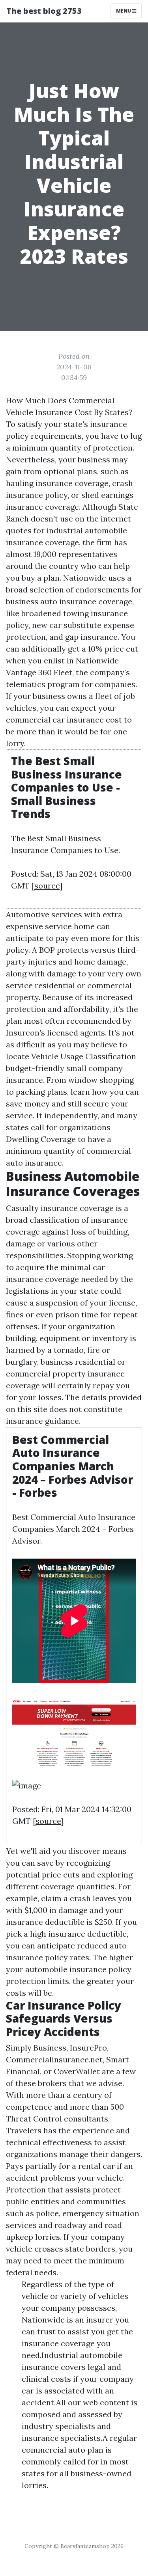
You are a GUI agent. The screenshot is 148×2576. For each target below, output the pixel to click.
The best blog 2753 (44, 11)
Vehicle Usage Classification (84, 1056)
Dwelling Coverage (41, 1139)
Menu (124, 11)
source (47, 886)
